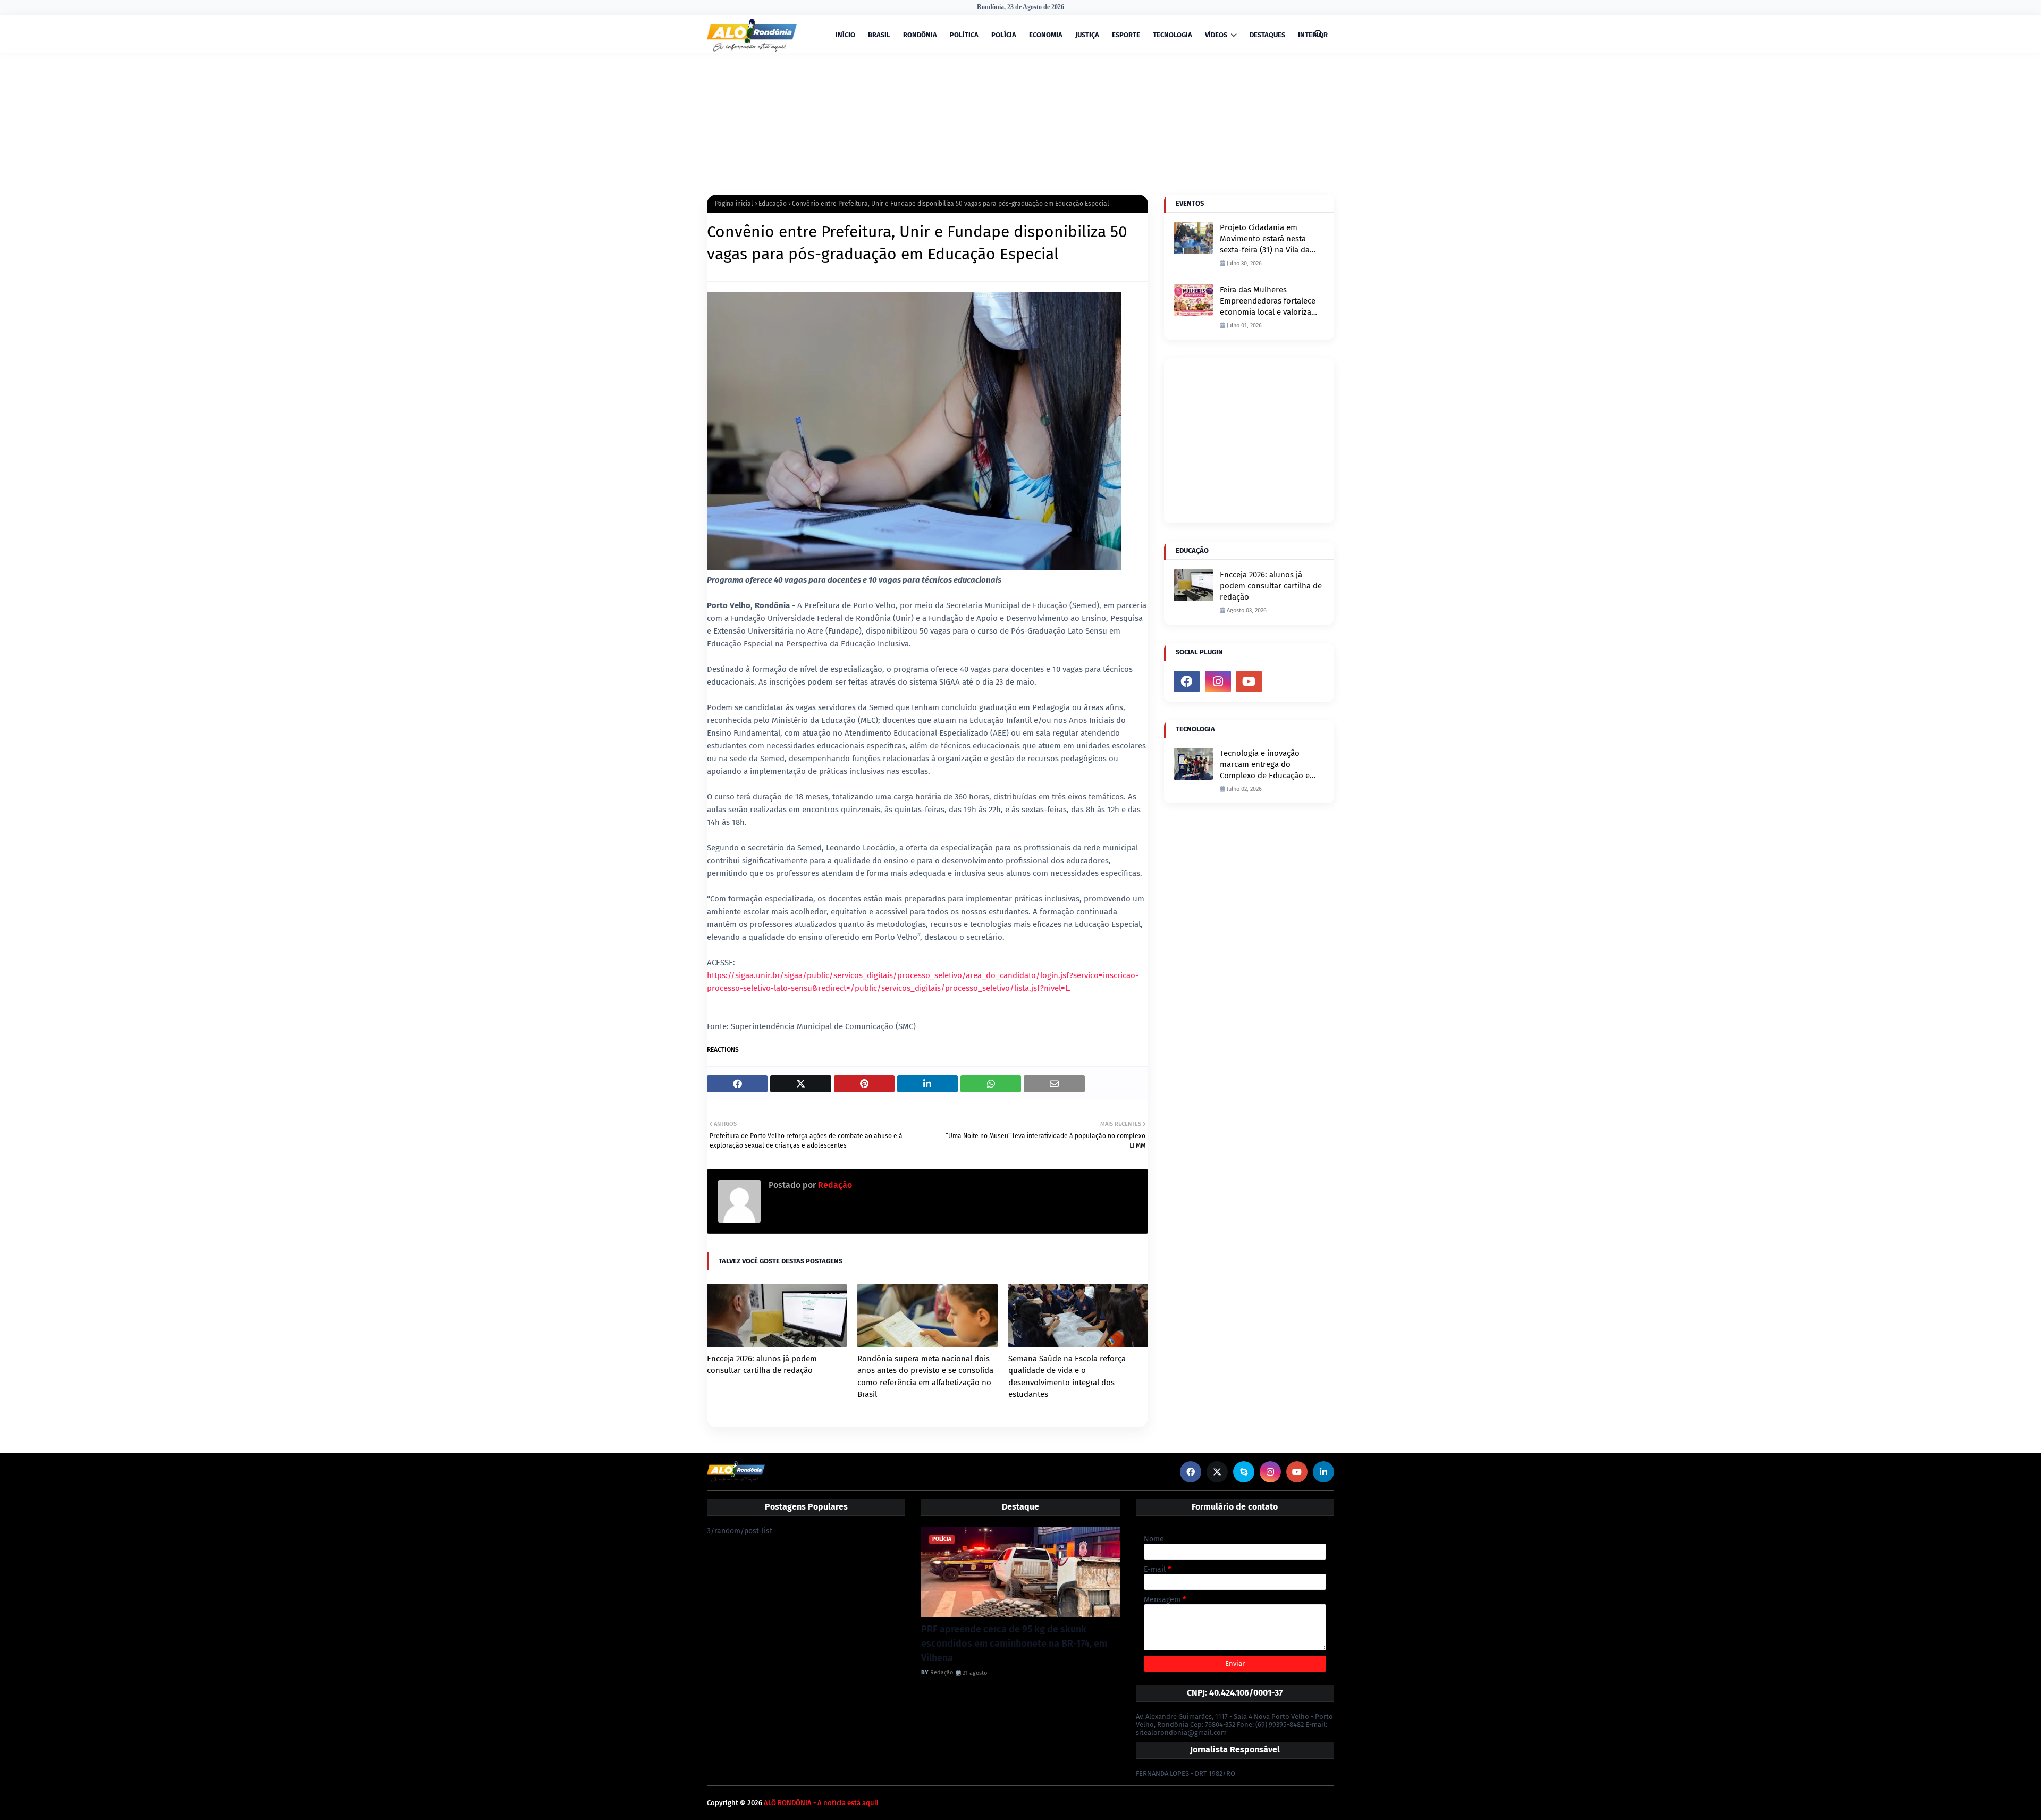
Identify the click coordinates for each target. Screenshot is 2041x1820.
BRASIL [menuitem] (879, 35)
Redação (834, 1185)
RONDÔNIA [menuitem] (920, 35)
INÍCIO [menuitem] (845, 35)
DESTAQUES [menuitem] (1267, 35)
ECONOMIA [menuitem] (1046, 35)
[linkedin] (1323, 1472)
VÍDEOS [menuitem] (1216, 35)
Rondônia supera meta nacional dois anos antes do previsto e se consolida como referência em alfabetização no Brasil (925, 1377)
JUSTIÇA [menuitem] (1087, 35)
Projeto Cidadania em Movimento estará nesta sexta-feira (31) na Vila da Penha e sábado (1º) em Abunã (1265, 239)
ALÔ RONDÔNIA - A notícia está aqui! (821, 1803)
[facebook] (1187, 681)
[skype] (1244, 1472)
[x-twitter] (1217, 1472)
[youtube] (1249, 681)
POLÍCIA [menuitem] (1004, 35)
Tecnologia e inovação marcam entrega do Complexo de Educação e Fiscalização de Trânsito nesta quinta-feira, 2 (1265, 765)
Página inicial (734, 204)
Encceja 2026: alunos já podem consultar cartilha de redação (762, 1365)
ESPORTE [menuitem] (1126, 35)
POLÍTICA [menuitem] (964, 35)
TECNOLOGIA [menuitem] (1173, 35)
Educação (773, 204)
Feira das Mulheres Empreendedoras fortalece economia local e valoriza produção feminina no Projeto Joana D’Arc (1268, 301)
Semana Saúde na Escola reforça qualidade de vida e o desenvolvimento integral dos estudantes (1067, 1377)
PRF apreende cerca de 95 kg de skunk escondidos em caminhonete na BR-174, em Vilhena (1014, 1644)
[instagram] (1218, 681)
